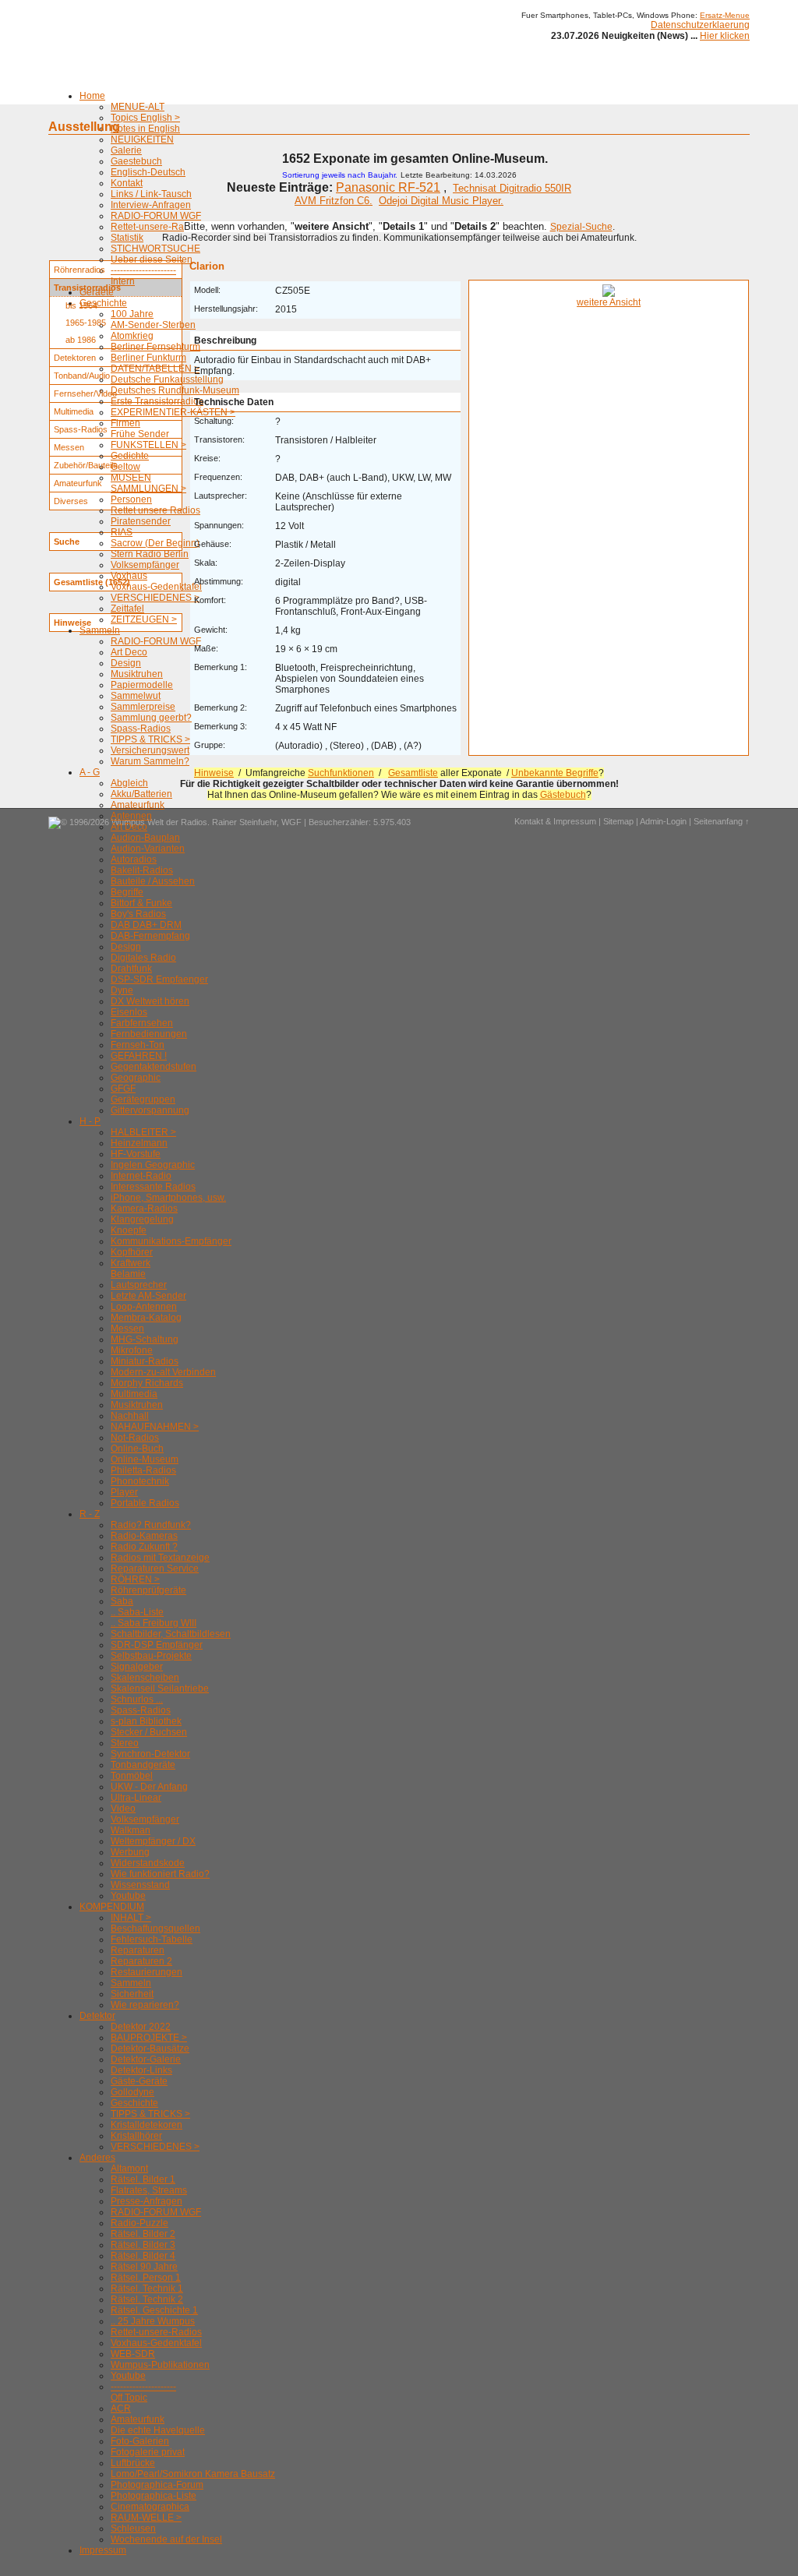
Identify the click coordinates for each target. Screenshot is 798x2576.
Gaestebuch (136, 161)
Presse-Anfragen (147, 2201)
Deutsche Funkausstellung (167, 379)
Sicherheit (132, 1994)
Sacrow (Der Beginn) (155, 543)
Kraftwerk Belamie (131, 1269)
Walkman (131, 1830)
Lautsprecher (139, 1285)
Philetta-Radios (143, 1470)
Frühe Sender (140, 434)
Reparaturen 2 (141, 1961)
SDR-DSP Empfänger (157, 1645)
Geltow (125, 467)
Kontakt (127, 183)
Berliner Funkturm (148, 358)
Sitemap (618, 821)
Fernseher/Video (85, 393)
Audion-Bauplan (145, 838)
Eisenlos (129, 1012)
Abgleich (129, 783)
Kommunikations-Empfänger (171, 1241)
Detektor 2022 (141, 2027)
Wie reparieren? (145, 2005)
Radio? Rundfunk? (151, 1525)
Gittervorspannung (150, 1110)
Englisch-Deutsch (148, 172)
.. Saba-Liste (137, 1612)
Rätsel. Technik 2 (147, 2299)
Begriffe (127, 892)
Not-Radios (135, 1438)
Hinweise (214, 773)
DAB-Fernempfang (150, 936)
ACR (121, 2408)
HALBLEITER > (143, 1132)
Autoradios (134, 859)
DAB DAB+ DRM (146, 925)
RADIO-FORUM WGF (156, 216)
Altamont (129, 2168)
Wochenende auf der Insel (166, 2539)
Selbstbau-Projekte (151, 1656)
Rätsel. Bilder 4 (143, 2256)
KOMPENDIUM (112, 1907)
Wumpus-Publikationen (160, 2365)
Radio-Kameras (144, 1536)
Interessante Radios (153, 1187)
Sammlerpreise (143, 707)
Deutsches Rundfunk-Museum (175, 390)
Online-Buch (137, 1449)
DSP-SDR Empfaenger (159, 979)
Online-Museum (145, 1459)
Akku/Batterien (141, 794)
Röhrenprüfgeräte (148, 1590)
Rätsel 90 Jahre (144, 2267)
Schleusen (133, 2528)
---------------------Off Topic (143, 2392)
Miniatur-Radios (145, 1361)
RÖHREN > (135, 1579)
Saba (122, 1601)
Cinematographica (150, 2507)
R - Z (90, 1514)
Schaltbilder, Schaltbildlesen (171, 1634)
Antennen (131, 816)
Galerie (126, 150)
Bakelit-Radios (142, 870)
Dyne (122, 990)
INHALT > (131, 1918)
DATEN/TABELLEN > (155, 369)
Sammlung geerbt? (151, 718)
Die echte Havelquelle (158, 2430)
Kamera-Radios (144, 1209)
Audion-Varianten (148, 849)
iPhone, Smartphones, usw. (168, 1198)
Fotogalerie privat (148, 2452)
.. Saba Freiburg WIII (154, 1623)
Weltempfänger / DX (153, 1841)
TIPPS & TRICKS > (150, 739)
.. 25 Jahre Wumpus (153, 2321)
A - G (90, 772)
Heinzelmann (139, 1143)
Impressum (103, 2550)
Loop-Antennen (144, 1307)
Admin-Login (663, 821)
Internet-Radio (141, 1176)
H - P (90, 1121)
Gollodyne (132, 2092)
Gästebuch (563, 795)
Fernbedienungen (149, 1034)
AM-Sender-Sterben (153, 325)
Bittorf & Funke (141, 903)
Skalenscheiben (145, 1678)
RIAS (122, 532)
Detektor (97, 2016)
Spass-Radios (141, 729)
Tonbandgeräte (143, 1765)
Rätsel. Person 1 (146, 2278)
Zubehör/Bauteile (86, 465)
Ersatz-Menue (725, 15)
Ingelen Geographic (153, 1165)
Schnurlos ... (137, 1699)
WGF (291, 822)
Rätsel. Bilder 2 (143, 2234)
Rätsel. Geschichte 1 (154, 2310)
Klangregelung (142, 1219)
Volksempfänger (145, 565)
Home (92, 96)
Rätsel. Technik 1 (147, 2288)
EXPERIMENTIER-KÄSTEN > (173, 412)
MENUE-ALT (138, 107)
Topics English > (145, 118)
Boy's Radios (138, 914)
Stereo (125, 1743)
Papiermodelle (142, 685)
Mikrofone (132, 1350)
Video (123, 1808)
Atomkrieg (132, 336)
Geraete (97, 292)
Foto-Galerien (140, 2441)
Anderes (97, 2158)
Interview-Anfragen (151, 205)
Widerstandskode (148, 1863)
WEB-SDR (133, 2354)
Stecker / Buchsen (149, 1732)
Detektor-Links (141, 2070)
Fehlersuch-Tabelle (152, 1939)
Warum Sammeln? (150, 761)
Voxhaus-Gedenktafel (156, 587)
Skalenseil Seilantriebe (160, 1689)
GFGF (123, 1089)
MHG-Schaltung (145, 1339)
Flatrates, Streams (149, 2190)
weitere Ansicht (609, 302)
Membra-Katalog (146, 1318)
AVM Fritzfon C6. (334, 201)
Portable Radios (145, 1503)
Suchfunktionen (341, 773)
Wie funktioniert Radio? (160, 1874)
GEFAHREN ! (139, 1056)
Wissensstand (140, 1885)
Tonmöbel (132, 1776)
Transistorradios (87, 288)
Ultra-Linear (136, 1798)
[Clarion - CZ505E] (609, 294)
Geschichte (103, 303)
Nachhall (130, 1416)
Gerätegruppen (143, 1099)
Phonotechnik (140, 1481)
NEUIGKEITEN (142, 139)
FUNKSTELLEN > (148, 445)
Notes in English (145, 129)
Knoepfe (129, 1230)
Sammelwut (136, 696)
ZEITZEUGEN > (144, 619)
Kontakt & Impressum (555, 821)
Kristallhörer (136, 2136)
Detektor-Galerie (146, 2059)
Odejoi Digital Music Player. (441, 201)
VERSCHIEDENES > (155, 598)
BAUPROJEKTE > (149, 2038)
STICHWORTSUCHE (155, 249)
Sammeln (100, 630)
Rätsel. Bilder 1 (143, 2179)
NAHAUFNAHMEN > (155, 1427)
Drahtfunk (131, 969)
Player (124, 1492)
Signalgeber (137, 1667)
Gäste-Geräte (139, 2081)
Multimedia (134, 1394)
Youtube (128, 1896)
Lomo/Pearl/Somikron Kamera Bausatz (193, 2474)
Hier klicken (725, 36)
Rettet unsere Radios (155, 510)
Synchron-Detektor (150, 1754)
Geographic (136, 1078)
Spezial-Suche (581, 227)
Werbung (130, 1852)
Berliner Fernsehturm (155, 347)
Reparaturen (138, 1950)
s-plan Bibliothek (146, 1721)
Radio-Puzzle (139, 2223)
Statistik (127, 238)
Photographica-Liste (154, 2496)
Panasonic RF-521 (388, 187)
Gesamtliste (413, 773)
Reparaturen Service (155, 1569)
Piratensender (141, 521)
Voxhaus (129, 576)
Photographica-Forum (157, 2485)
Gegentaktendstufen (154, 1067)
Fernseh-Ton (138, 1045)
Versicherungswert (150, 750)
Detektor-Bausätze (150, 2048)
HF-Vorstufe (136, 1154)
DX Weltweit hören (150, 1001)
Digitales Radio (143, 958)
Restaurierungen (147, 1972)
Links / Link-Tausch (151, 194)
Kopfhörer (132, 1252)
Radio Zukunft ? (144, 1547)
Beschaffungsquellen (155, 1928)
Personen (131, 499)
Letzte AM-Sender (148, 1296)
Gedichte (130, 456)
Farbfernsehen (142, 1023)
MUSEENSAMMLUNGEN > (148, 483)
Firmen (125, 423)
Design (126, 663)
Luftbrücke (133, 2463)
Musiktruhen (137, 674)
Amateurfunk (138, 805)
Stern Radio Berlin (150, 554)
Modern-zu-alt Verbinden (163, 1372)
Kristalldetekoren (147, 2125)
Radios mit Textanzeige (160, 1558)
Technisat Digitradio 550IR (512, 188)
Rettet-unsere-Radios (156, 227)
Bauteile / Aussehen (153, 881)
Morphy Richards (147, 1383)
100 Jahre (132, 314)
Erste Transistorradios (157, 401)
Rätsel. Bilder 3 (143, 2245)
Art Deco (129, 652)
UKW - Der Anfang (149, 1787)
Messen (127, 1329)
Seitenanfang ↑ (722, 821)
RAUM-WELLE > (146, 2518)
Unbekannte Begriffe (555, 773)
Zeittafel (127, 609)
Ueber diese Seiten (152, 259)
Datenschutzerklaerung (700, 25)
